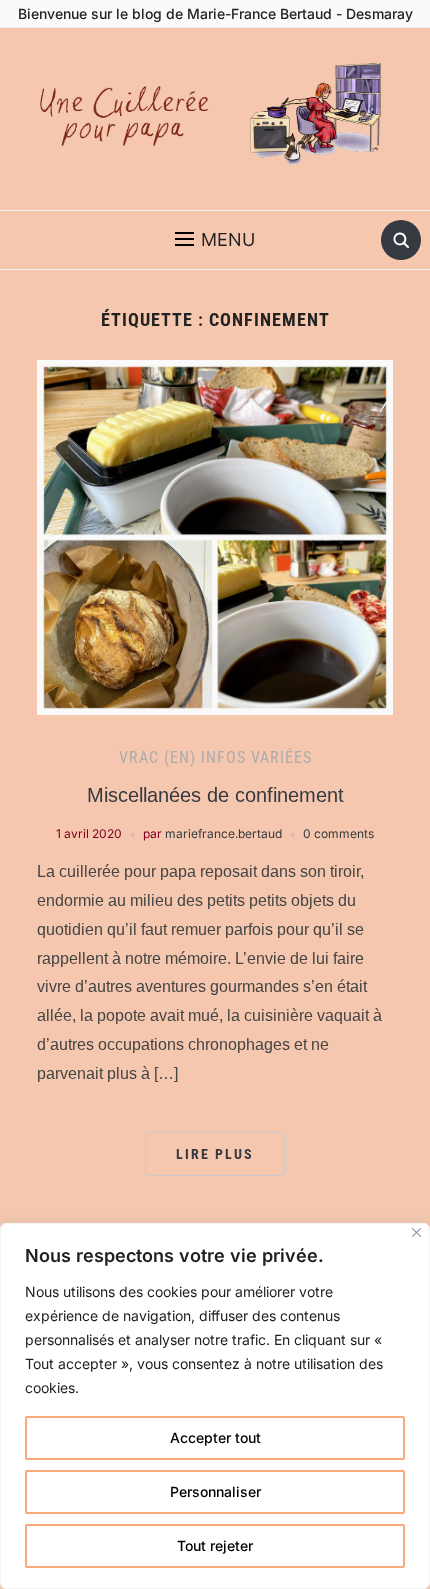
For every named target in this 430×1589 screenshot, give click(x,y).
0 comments (338, 833)
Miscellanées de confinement (215, 795)
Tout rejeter (215, 1545)
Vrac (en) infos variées (215, 757)
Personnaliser (215, 1491)
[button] (215, 240)
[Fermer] (416, 1232)
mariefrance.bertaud (223, 833)
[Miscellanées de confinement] (215, 536)
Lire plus (215, 1154)
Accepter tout (215, 1437)
